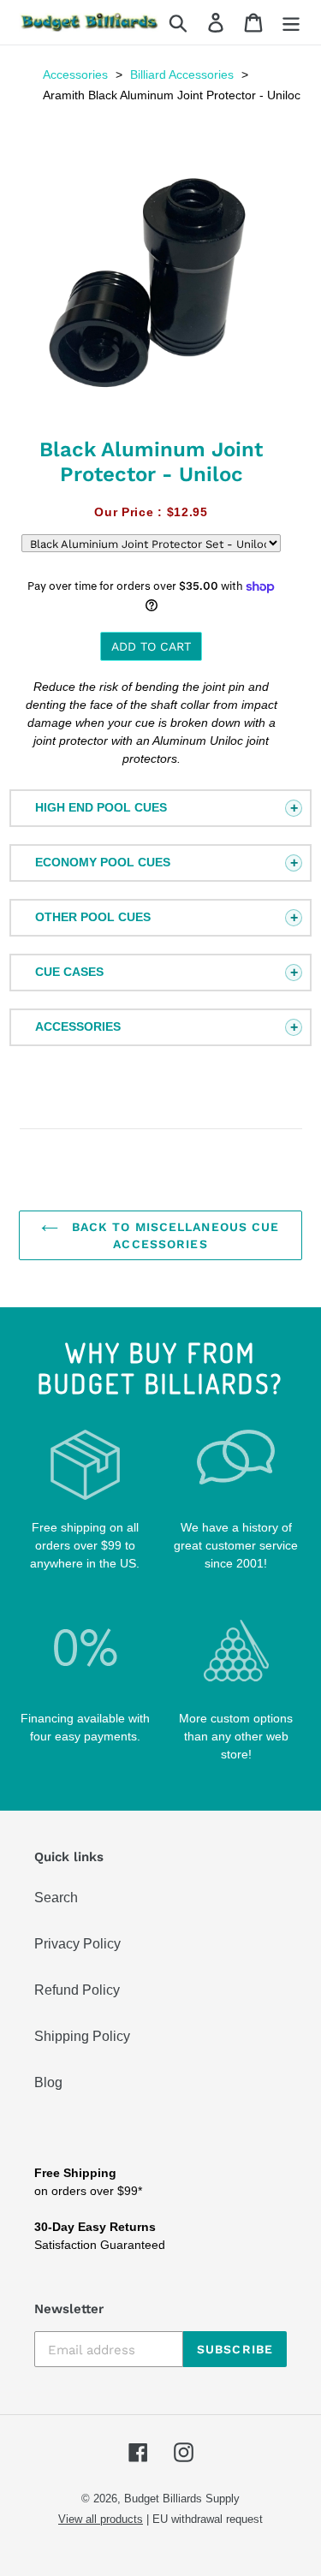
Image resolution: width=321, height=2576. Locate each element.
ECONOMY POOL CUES (103, 862)
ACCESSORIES (78, 1026)
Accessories (75, 74)
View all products (101, 2519)
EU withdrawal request (208, 2519)
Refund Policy (77, 1990)
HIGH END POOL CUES (101, 807)
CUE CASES (69, 972)
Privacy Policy (77, 1944)
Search (56, 1898)
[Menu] (291, 23)
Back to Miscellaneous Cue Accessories (173, 1235)
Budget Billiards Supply (182, 2499)
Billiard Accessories (182, 74)
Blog (48, 2082)
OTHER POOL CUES (93, 917)
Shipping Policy (82, 2036)
